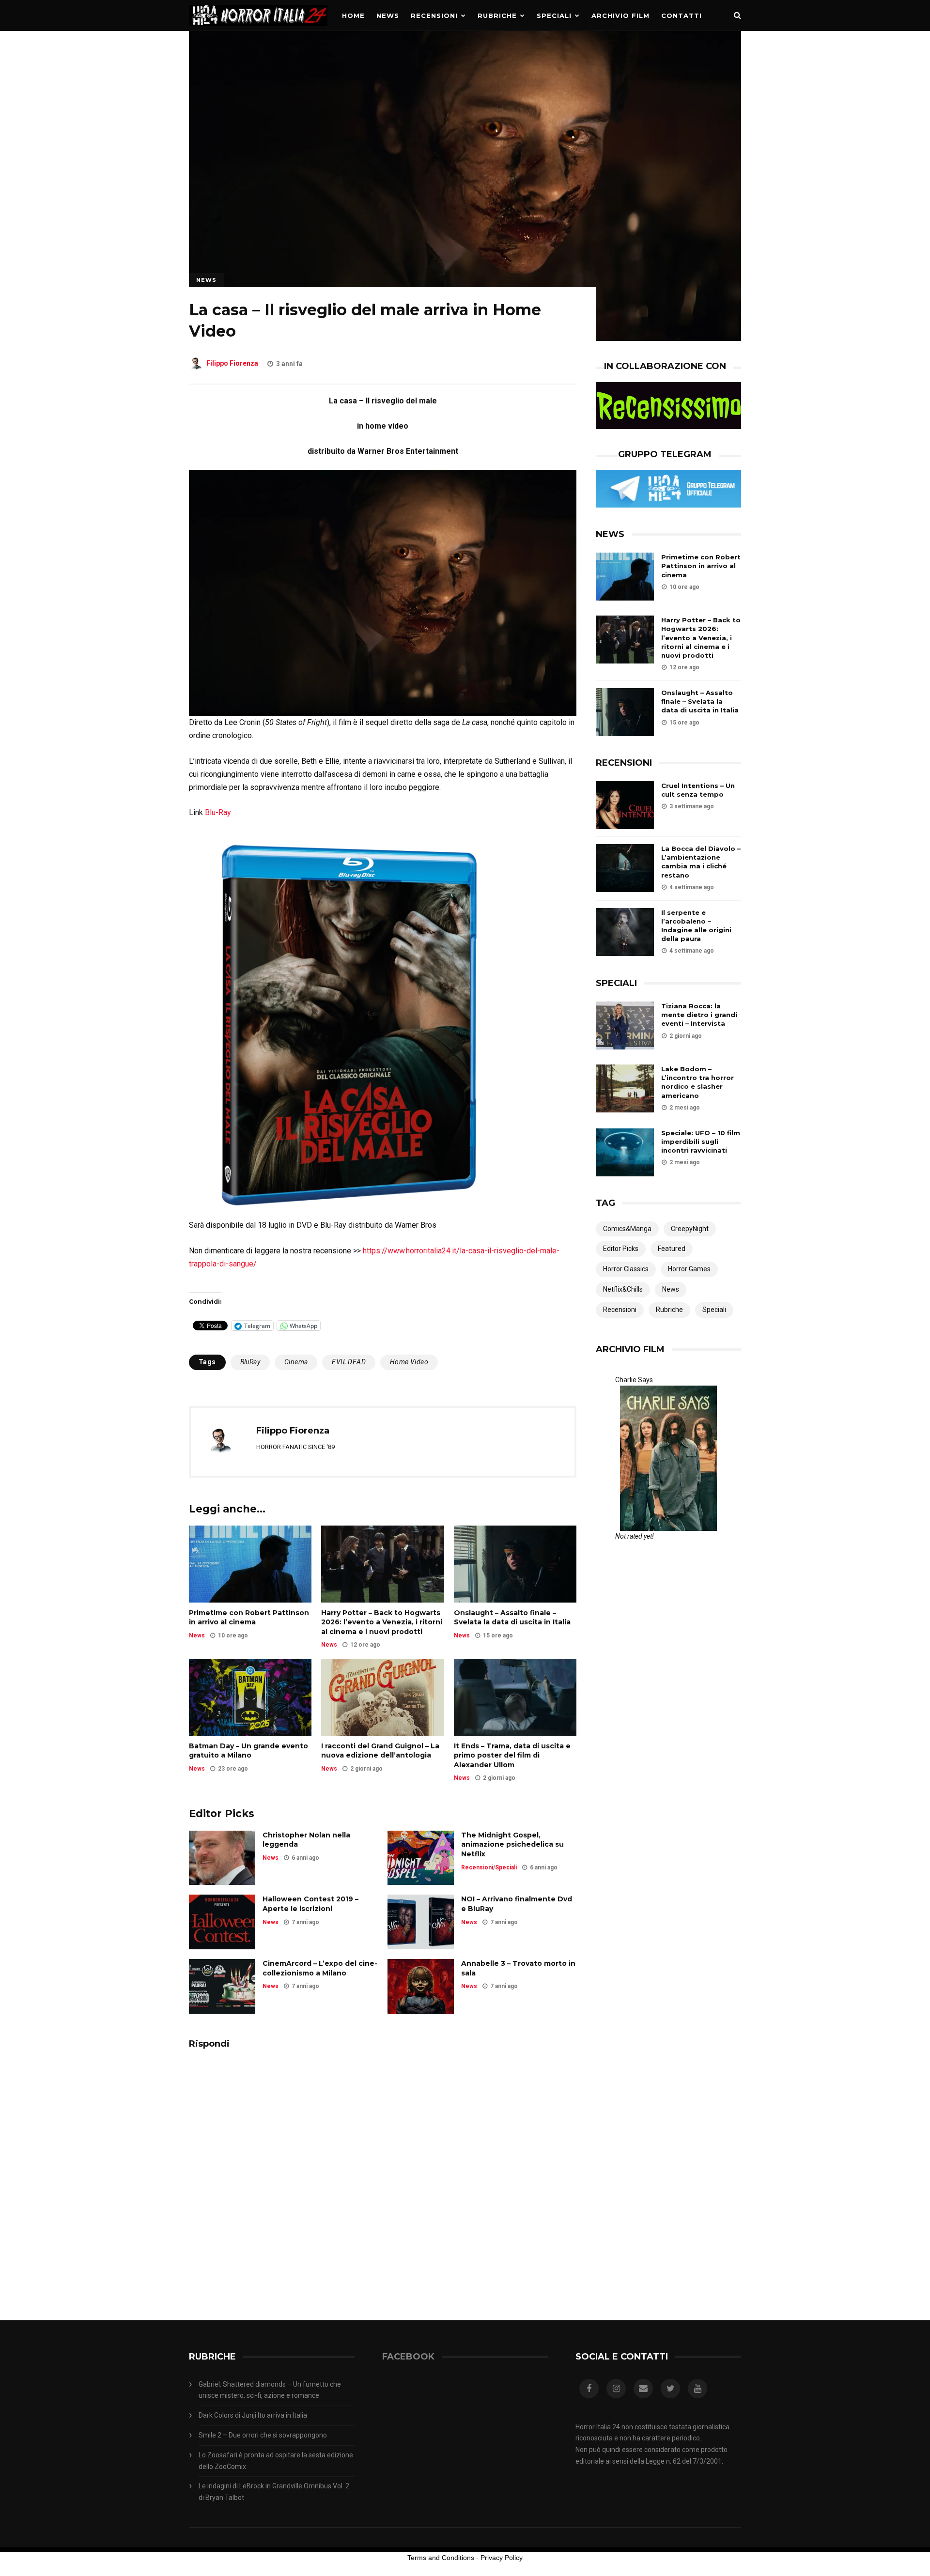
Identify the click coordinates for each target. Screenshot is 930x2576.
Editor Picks (621, 1249)
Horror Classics (626, 1269)
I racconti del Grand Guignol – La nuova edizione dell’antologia (380, 1751)
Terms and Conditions (441, 2558)
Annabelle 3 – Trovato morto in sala (518, 1968)
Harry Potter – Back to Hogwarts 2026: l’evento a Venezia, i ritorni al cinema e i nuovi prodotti (382, 1622)
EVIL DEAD (349, 1362)
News (388, 15)
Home (353, 15)
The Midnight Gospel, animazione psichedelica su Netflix (512, 1844)
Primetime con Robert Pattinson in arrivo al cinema (249, 1618)
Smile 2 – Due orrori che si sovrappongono (263, 2435)
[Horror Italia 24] (258, 29)
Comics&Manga (627, 1229)
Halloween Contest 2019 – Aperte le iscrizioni (310, 1904)
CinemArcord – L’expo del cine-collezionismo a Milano (320, 1968)
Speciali (554, 15)
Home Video (409, 1362)
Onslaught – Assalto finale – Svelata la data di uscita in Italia (512, 1618)
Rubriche (497, 15)
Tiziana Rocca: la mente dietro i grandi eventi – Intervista (699, 1015)
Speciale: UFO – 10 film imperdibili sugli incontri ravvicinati (701, 1141)
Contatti (682, 15)
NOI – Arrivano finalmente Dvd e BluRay (517, 1904)
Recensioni (434, 15)
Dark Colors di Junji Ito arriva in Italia (253, 2415)
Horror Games (689, 1269)
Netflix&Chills (623, 1289)
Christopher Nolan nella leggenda (306, 1840)
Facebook (408, 2357)
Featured (672, 1249)
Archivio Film (620, 15)
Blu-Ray (218, 812)
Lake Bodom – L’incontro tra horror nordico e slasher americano (697, 1082)
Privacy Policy (502, 2558)
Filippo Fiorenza (232, 364)
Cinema (296, 1362)
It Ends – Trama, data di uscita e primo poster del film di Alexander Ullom (512, 1755)
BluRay (250, 1362)
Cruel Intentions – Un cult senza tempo (698, 790)
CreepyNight (690, 1229)
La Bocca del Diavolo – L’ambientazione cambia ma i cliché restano (701, 862)
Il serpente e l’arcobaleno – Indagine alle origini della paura (696, 926)
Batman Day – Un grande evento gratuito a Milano (248, 1751)
